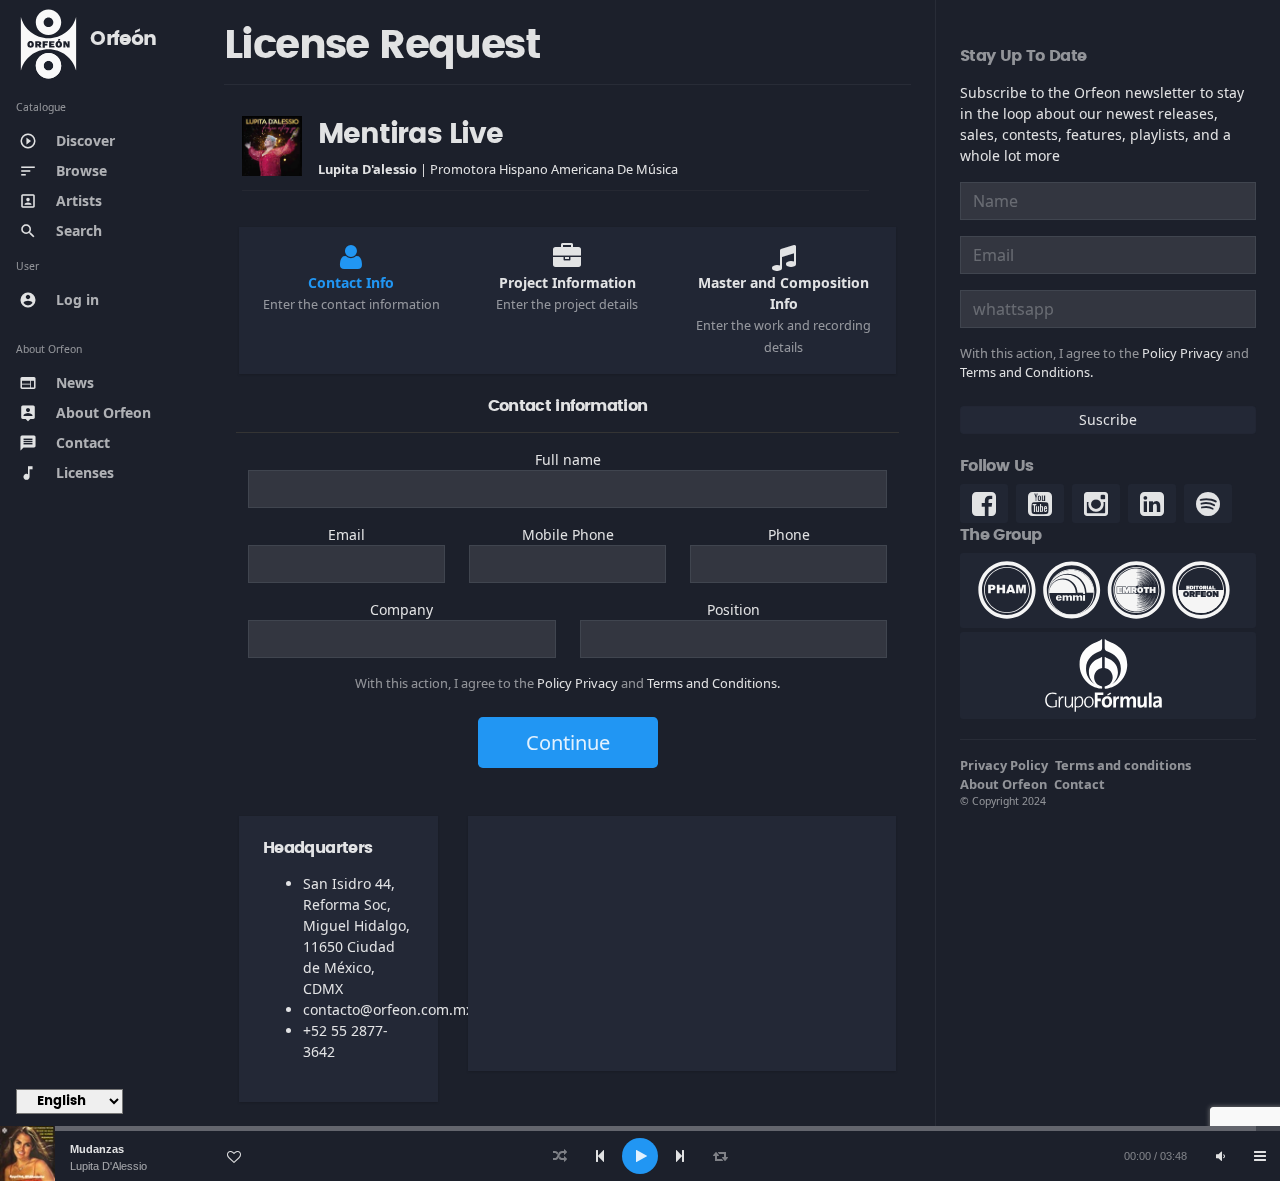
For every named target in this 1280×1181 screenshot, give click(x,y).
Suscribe (1108, 419)
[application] (640, 1156)
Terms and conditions (1123, 765)
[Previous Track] (600, 1156)
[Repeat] (720, 1156)
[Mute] (1220, 1156)
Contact (1079, 784)
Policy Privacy (577, 683)
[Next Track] (680, 1156)
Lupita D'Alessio (108, 1166)
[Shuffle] (560, 1156)
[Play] (640, 1156)
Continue (568, 742)
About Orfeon (1003, 784)
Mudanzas (97, 1149)
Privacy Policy (1004, 765)
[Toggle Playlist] (1260, 1156)
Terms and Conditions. (713, 683)
